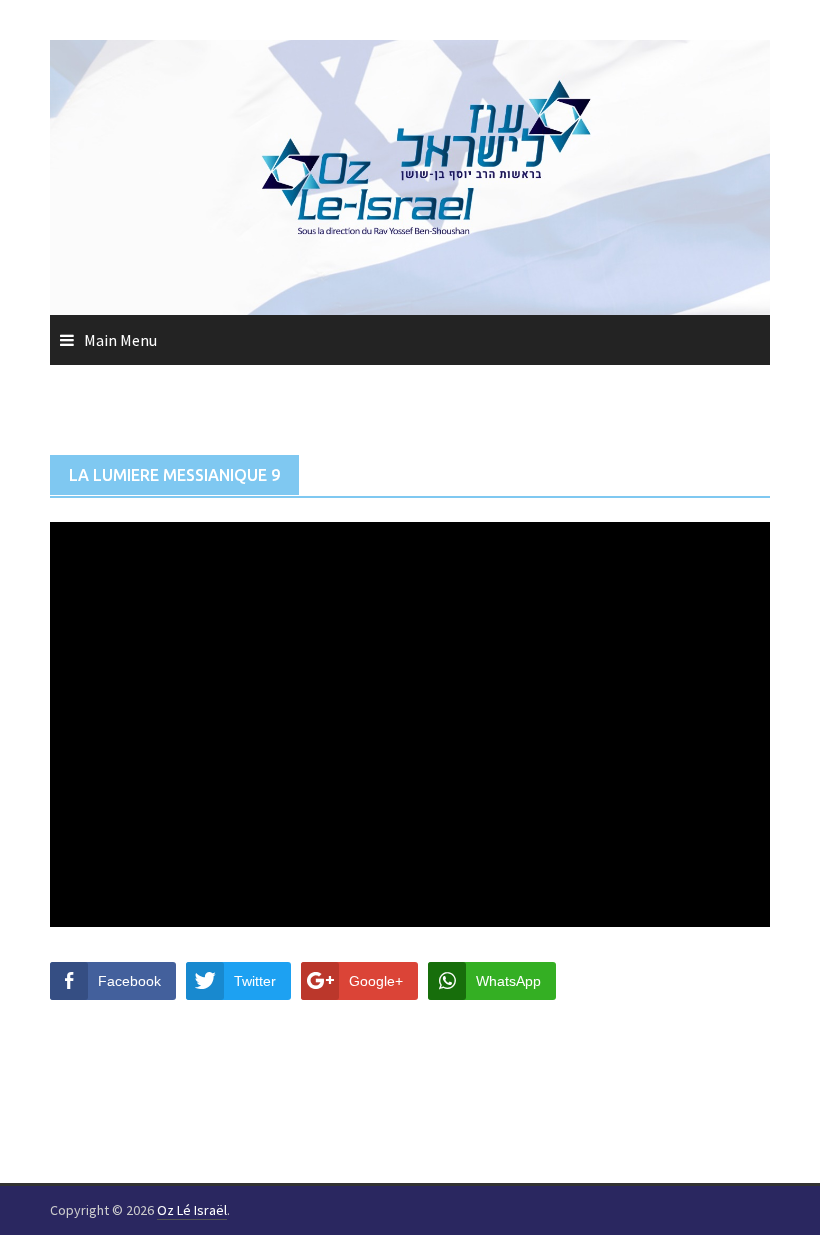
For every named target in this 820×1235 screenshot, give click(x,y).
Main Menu (120, 340)
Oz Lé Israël (192, 1210)
